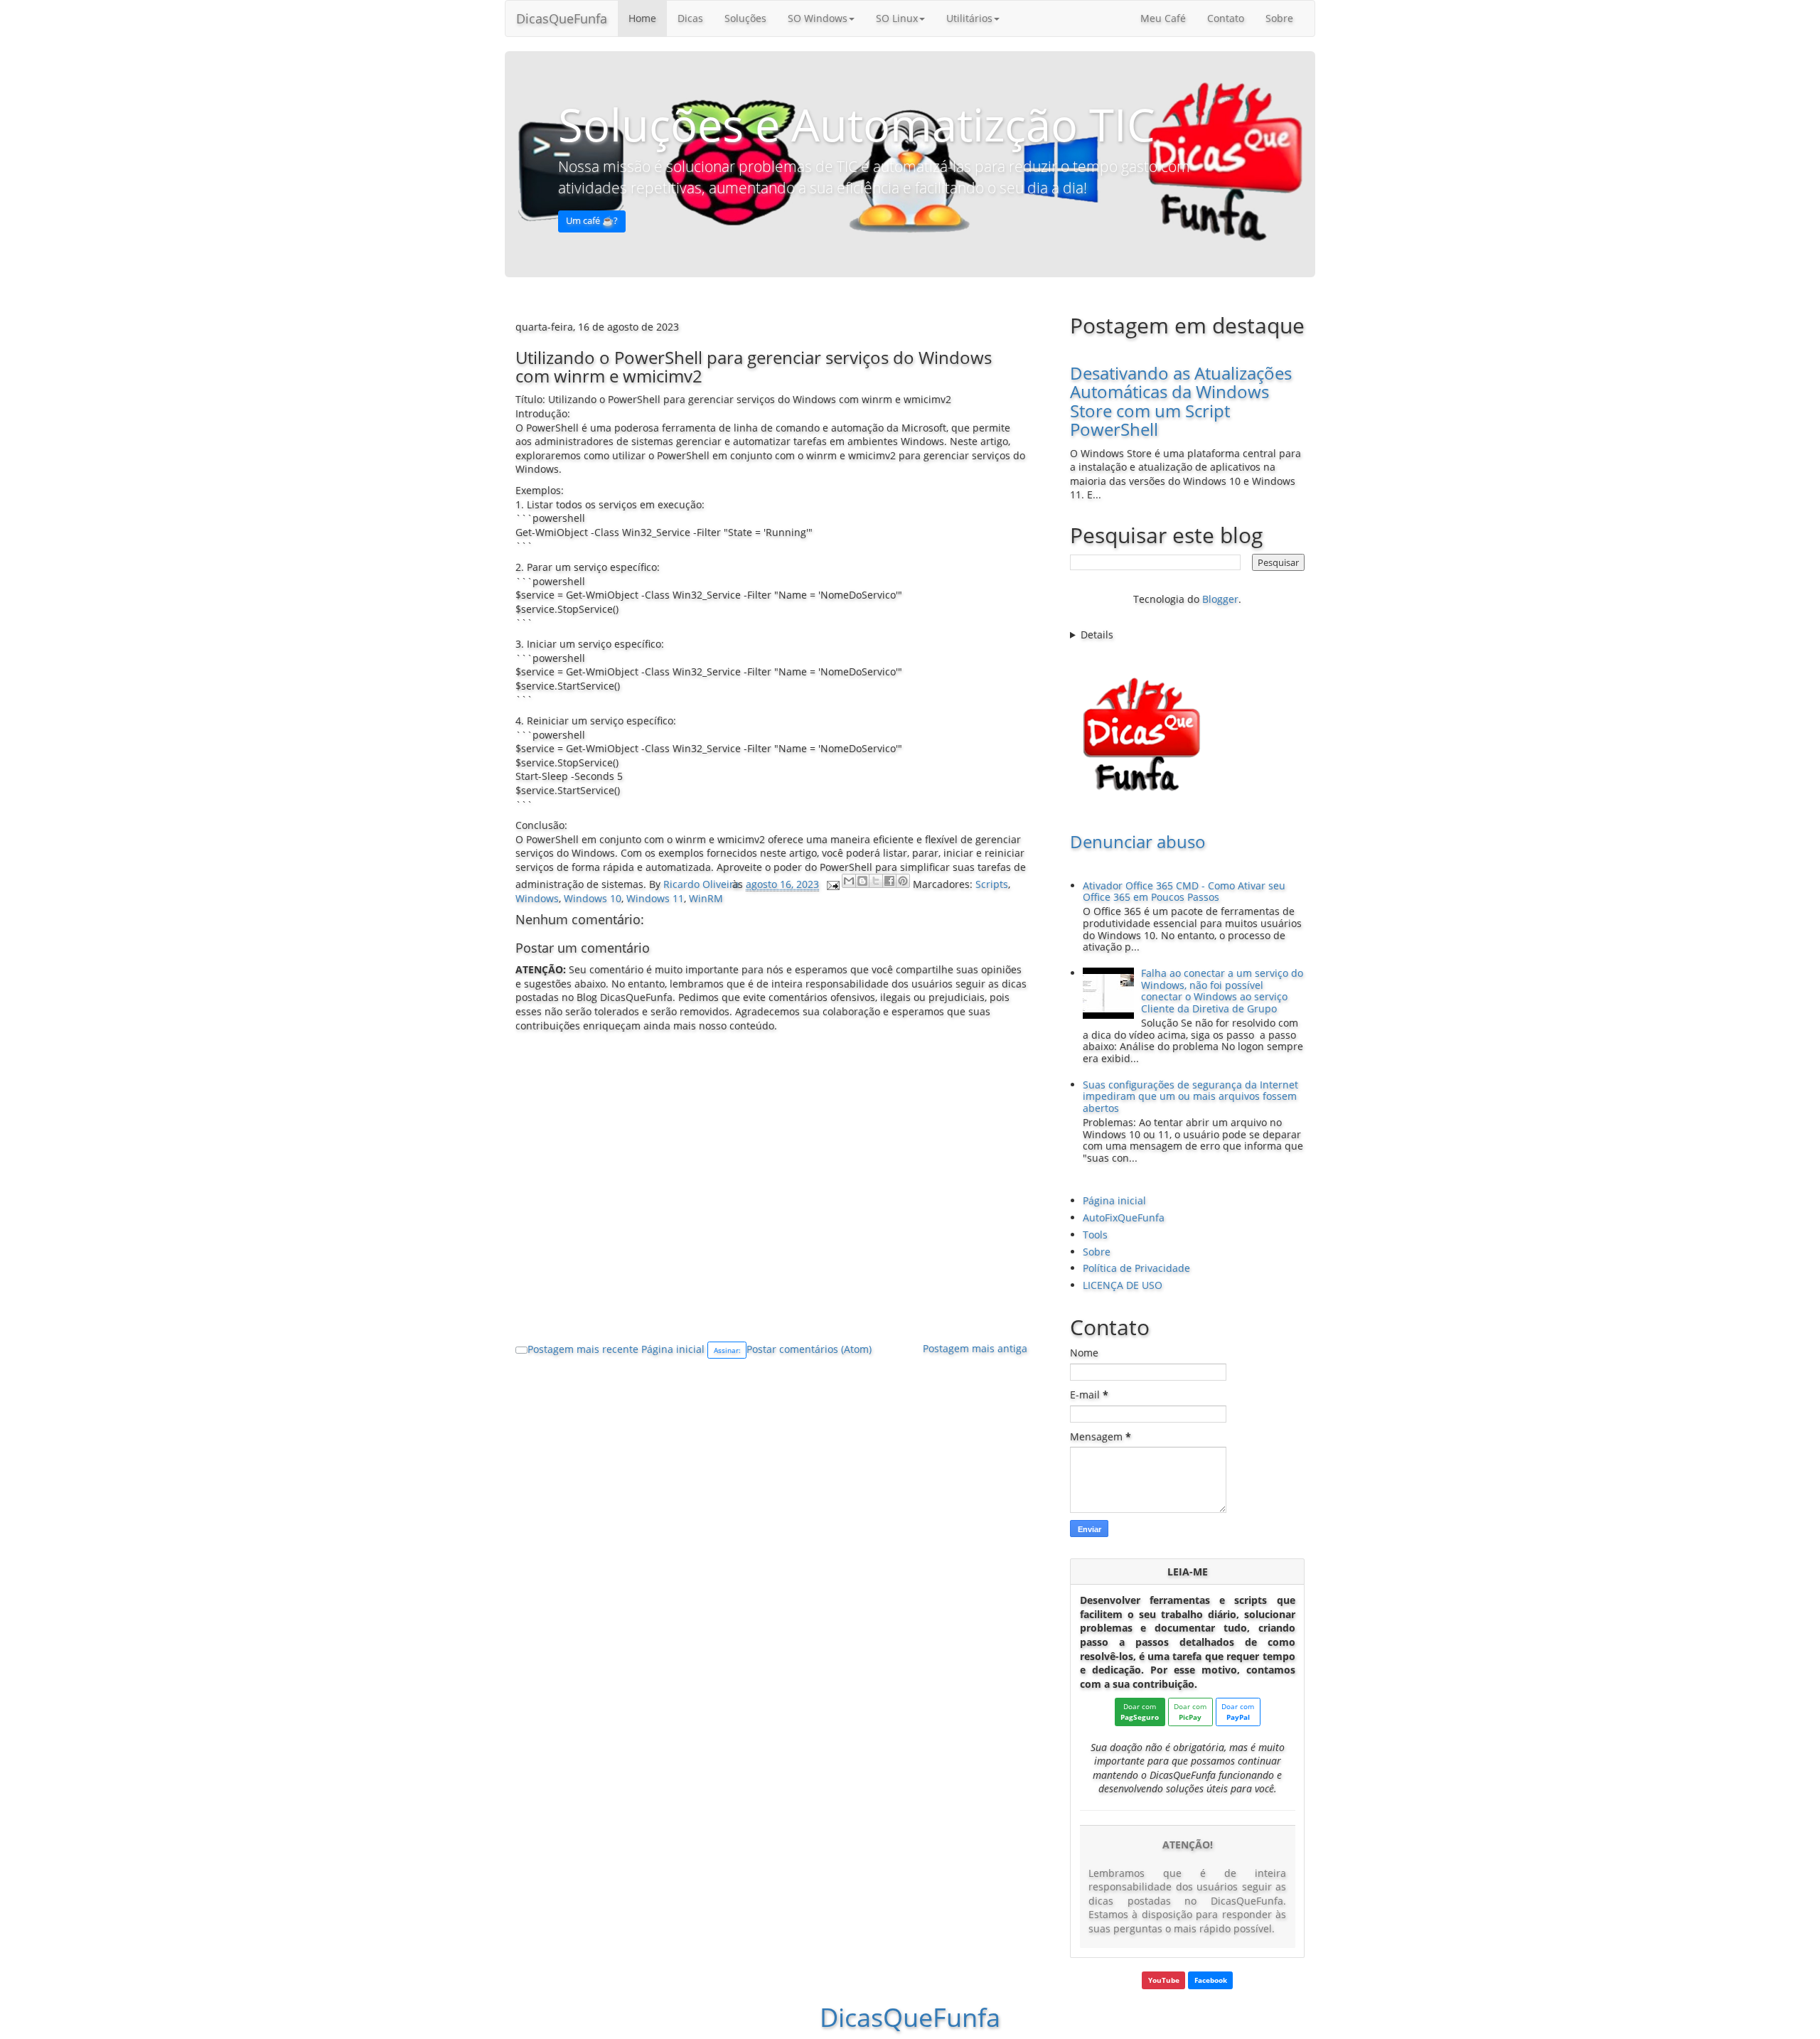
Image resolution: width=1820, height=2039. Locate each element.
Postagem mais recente (583, 1349)
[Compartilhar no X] (876, 881)
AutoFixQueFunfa (1124, 1217)
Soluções (745, 18)
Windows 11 (655, 898)
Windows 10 (593, 898)
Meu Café (1163, 18)
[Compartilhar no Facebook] (889, 881)
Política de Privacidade (1136, 1268)
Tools (1095, 1235)
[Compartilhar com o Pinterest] (903, 881)
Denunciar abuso (1138, 841)
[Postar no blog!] (862, 881)
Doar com (1140, 1712)
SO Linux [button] (897, 18)
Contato (1226, 18)
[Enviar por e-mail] (849, 881)
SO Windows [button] (818, 18)
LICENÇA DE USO (1123, 1285)
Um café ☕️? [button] (592, 221)
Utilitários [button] (969, 18)
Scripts (992, 884)
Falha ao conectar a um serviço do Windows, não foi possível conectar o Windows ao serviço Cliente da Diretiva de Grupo (1222, 991)
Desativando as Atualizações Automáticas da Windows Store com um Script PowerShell (1181, 401)
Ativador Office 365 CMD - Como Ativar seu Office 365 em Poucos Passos (1184, 892)
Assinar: (727, 1350)
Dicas (690, 18)
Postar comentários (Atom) (809, 1349)
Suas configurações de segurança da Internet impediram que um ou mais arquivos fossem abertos (1190, 1097)
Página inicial (673, 1349)
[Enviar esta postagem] (832, 884)
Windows (537, 898)
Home (642, 18)
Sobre (1279, 18)
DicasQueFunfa (562, 18)
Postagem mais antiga (975, 1348)
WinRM (706, 898)
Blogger (1220, 599)
